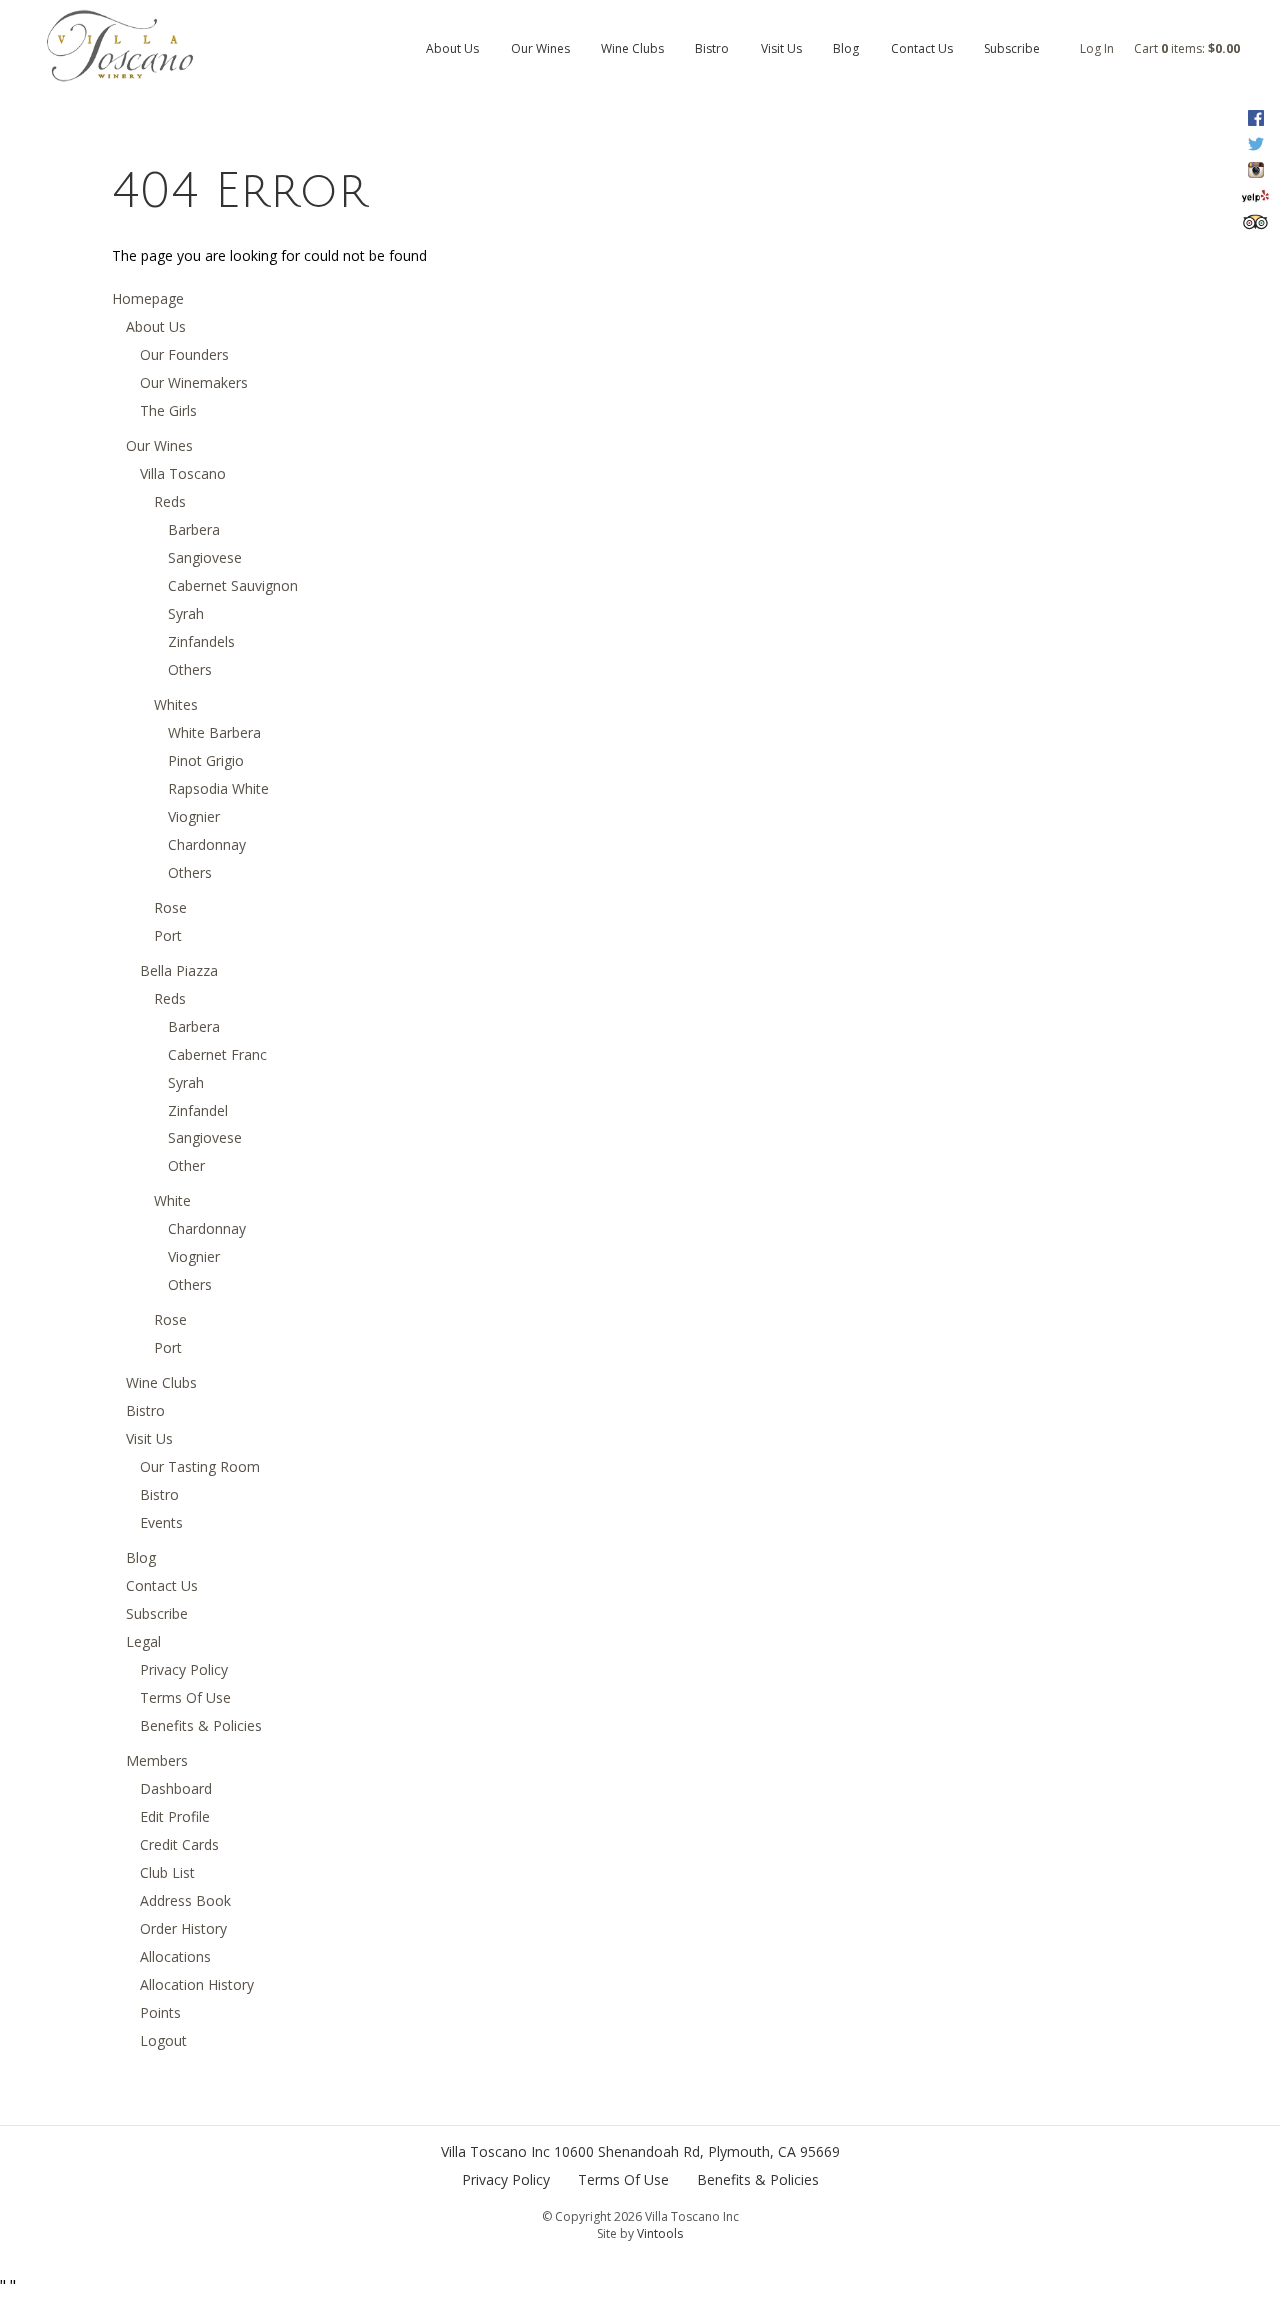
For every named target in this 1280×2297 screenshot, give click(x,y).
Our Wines (540, 48)
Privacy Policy (184, 1669)
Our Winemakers (194, 382)
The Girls (168, 410)
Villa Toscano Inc (495, 2151)
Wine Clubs (632, 48)
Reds (170, 501)
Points (160, 2012)
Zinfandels (201, 641)
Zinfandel (198, 1110)
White (172, 1200)
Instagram (1255, 170)
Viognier (194, 816)
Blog (846, 48)
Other (186, 1165)
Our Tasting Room (200, 1466)
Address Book (185, 1900)
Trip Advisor (1255, 222)
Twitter (1255, 144)
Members (157, 1760)
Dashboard (176, 1788)
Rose (170, 907)
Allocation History (197, 1984)
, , (697, 2151)
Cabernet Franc (217, 1054)
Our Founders (184, 354)
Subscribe (1012, 48)
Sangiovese (205, 557)
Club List (167, 1872)
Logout (163, 2040)
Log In (1097, 48)
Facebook (1255, 118)
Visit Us (781, 48)
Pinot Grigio (206, 760)
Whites (176, 704)
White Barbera (214, 732)
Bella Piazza (179, 970)
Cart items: (1187, 48)
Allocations (175, 1956)
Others (190, 669)
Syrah (186, 613)
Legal (143, 1641)
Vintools (660, 2233)
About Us (452, 48)
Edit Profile (175, 1816)
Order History (183, 1928)
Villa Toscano (183, 473)
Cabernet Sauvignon (233, 585)
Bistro (712, 48)
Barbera (194, 529)
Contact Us (922, 48)
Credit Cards (179, 1844)
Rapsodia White (218, 788)
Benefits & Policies (201, 1725)
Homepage (148, 298)
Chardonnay (207, 844)
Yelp (1255, 196)
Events (161, 1522)
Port (168, 935)
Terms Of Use (185, 1697)
